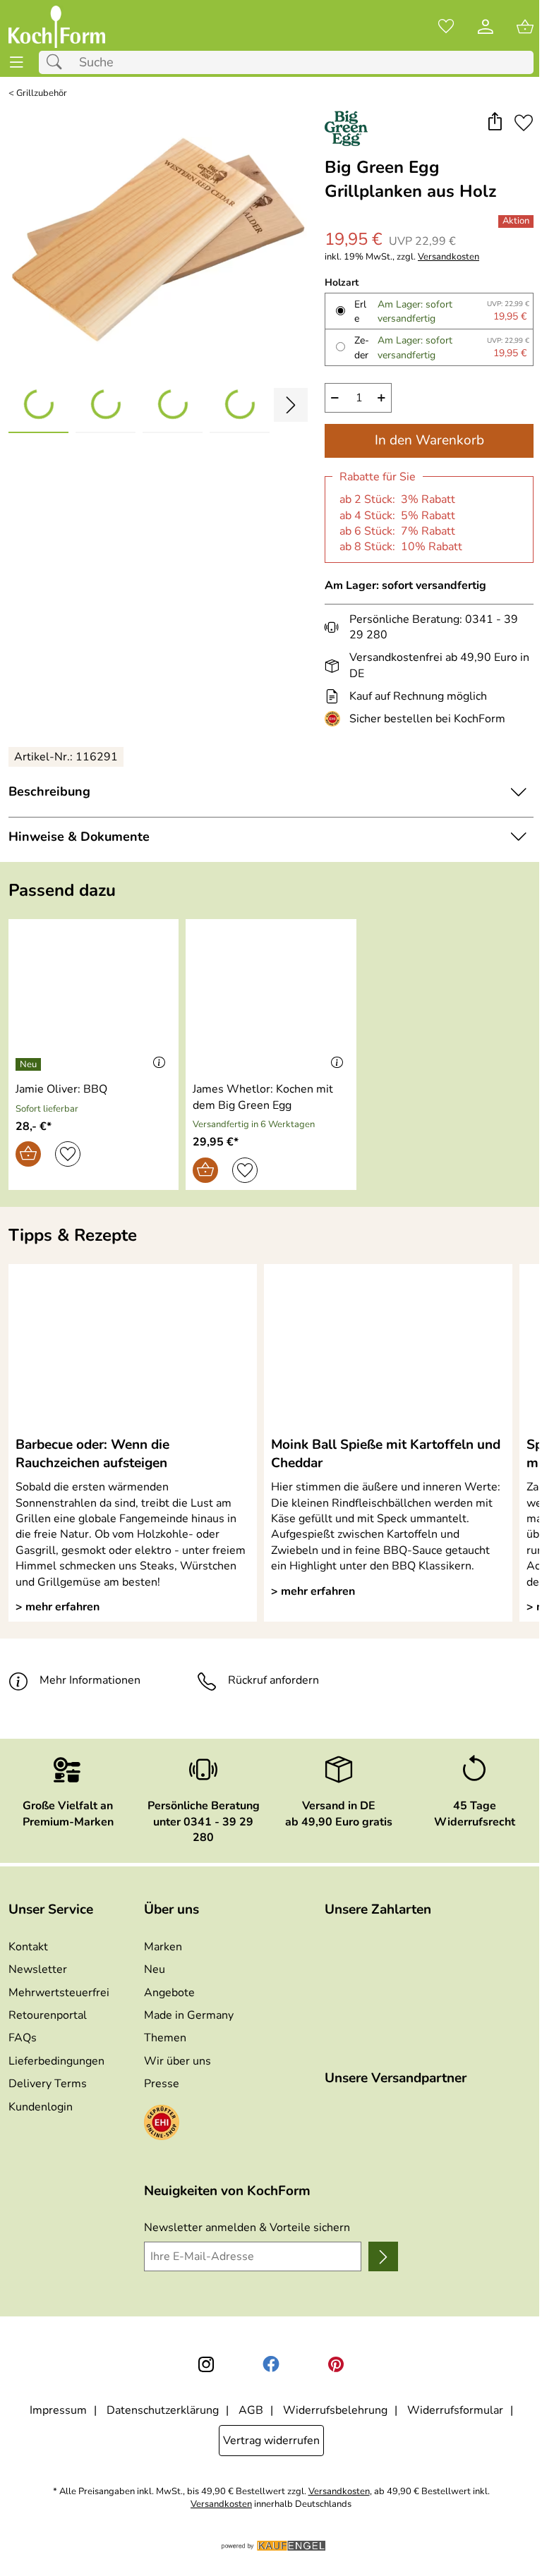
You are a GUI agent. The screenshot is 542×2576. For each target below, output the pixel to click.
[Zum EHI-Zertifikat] (335, 719)
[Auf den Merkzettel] (524, 123)
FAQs (23, 2038)
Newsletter (38, 1969)
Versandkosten (448, 257)
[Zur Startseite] (57, 27)
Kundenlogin (41, 2107)
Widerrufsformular (455, 2410)
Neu (155, 1969)
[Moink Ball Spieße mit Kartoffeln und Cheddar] (388, 1349)
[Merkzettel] (446, 27)
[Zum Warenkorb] (525, 27)
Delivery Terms (48, 2084)
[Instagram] (206, 2364)
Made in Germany (189, 2015)
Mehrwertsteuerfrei (59, 1993)
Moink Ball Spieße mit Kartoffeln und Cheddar (386, 1454)
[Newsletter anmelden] (383, 2256)
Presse (162, 2084)
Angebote (169, 1993)
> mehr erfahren (58, 1607)
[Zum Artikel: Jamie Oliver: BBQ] (94, 998)
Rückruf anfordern (273, 1680)
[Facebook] (271, 2364)
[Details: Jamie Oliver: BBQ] (30, 1064)
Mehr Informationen (90, 1680)
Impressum (58, 2410)
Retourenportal (48, 2015)
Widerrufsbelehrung (335, 2410)
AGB (251, 2410)
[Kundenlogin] (486, 27)
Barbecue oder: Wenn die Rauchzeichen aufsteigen (92, 1454)
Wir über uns (177, 2061)
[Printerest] (336, 2364)
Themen (165, 2038)
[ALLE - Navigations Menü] (17, 62)
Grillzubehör (42, 93)
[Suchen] (58, 62)
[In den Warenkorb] (28, 1154)
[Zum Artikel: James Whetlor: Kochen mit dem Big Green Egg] (271, 998)
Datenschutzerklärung (163, 2410)
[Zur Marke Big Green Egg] (346, 128)
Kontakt (28, 1947)
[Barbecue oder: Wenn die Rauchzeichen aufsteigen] (133, 1349)
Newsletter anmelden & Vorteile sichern (247, 2228)
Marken (163, 1947)
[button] (494, 123)
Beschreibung (49, 791)
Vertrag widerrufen (271, 2441)
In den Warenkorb (429, 440)
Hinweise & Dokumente (79, 837)
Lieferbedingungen (56, 2061)
